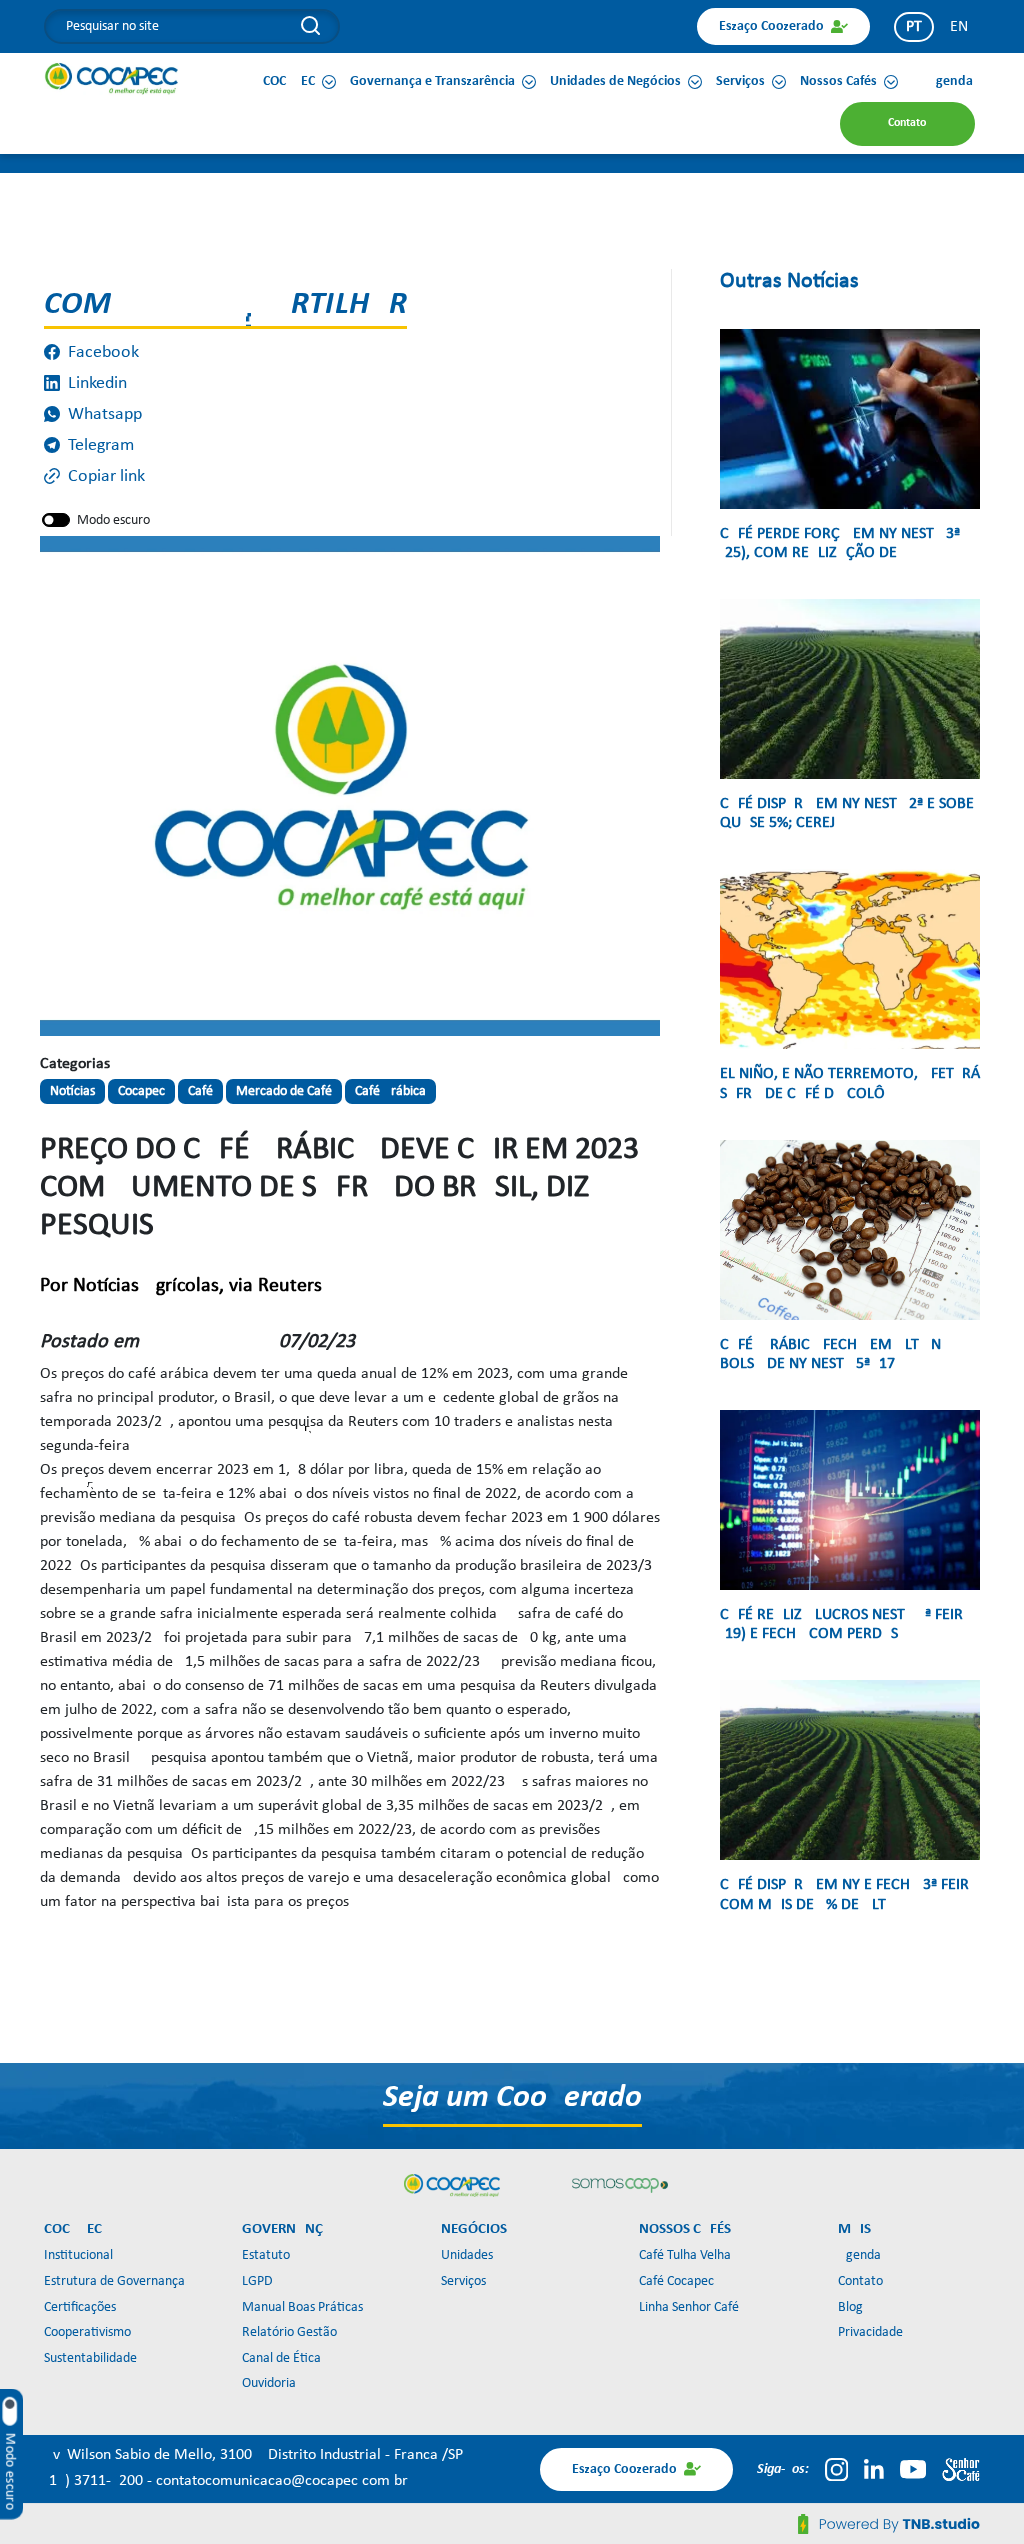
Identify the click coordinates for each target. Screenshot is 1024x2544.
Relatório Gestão (289, 2332)
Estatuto (266, 2255)
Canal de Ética (281, 2358)
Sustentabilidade (90, 2358)
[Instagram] (836, 2469)
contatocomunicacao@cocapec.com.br (282, 2481)
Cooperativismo (87, 2332)
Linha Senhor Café (689, 2307)
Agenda (859, 2255)
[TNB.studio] (889, 2524)
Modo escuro (113, 520)
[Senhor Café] (961, 2469)
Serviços (463, 2281)
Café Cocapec (676, 2281)
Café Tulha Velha (685, 2255)
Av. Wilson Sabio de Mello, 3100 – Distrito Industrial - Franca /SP (253, 2455)
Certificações (80, 2307)
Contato (860, 2281)
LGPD (257, 2281)
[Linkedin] (874, 2469)
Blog (850, 2307)
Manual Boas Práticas (302, 2307)
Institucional (78, 2255)
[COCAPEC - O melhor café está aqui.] (112, 78)
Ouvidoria (269, 2383)
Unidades (467, 2255)
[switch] (56, 520)
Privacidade (870, 2332)
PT (914, 27)
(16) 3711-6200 (95, 2481)
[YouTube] (913, 2469)
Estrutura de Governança (114, 2281)
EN (959, 27)
